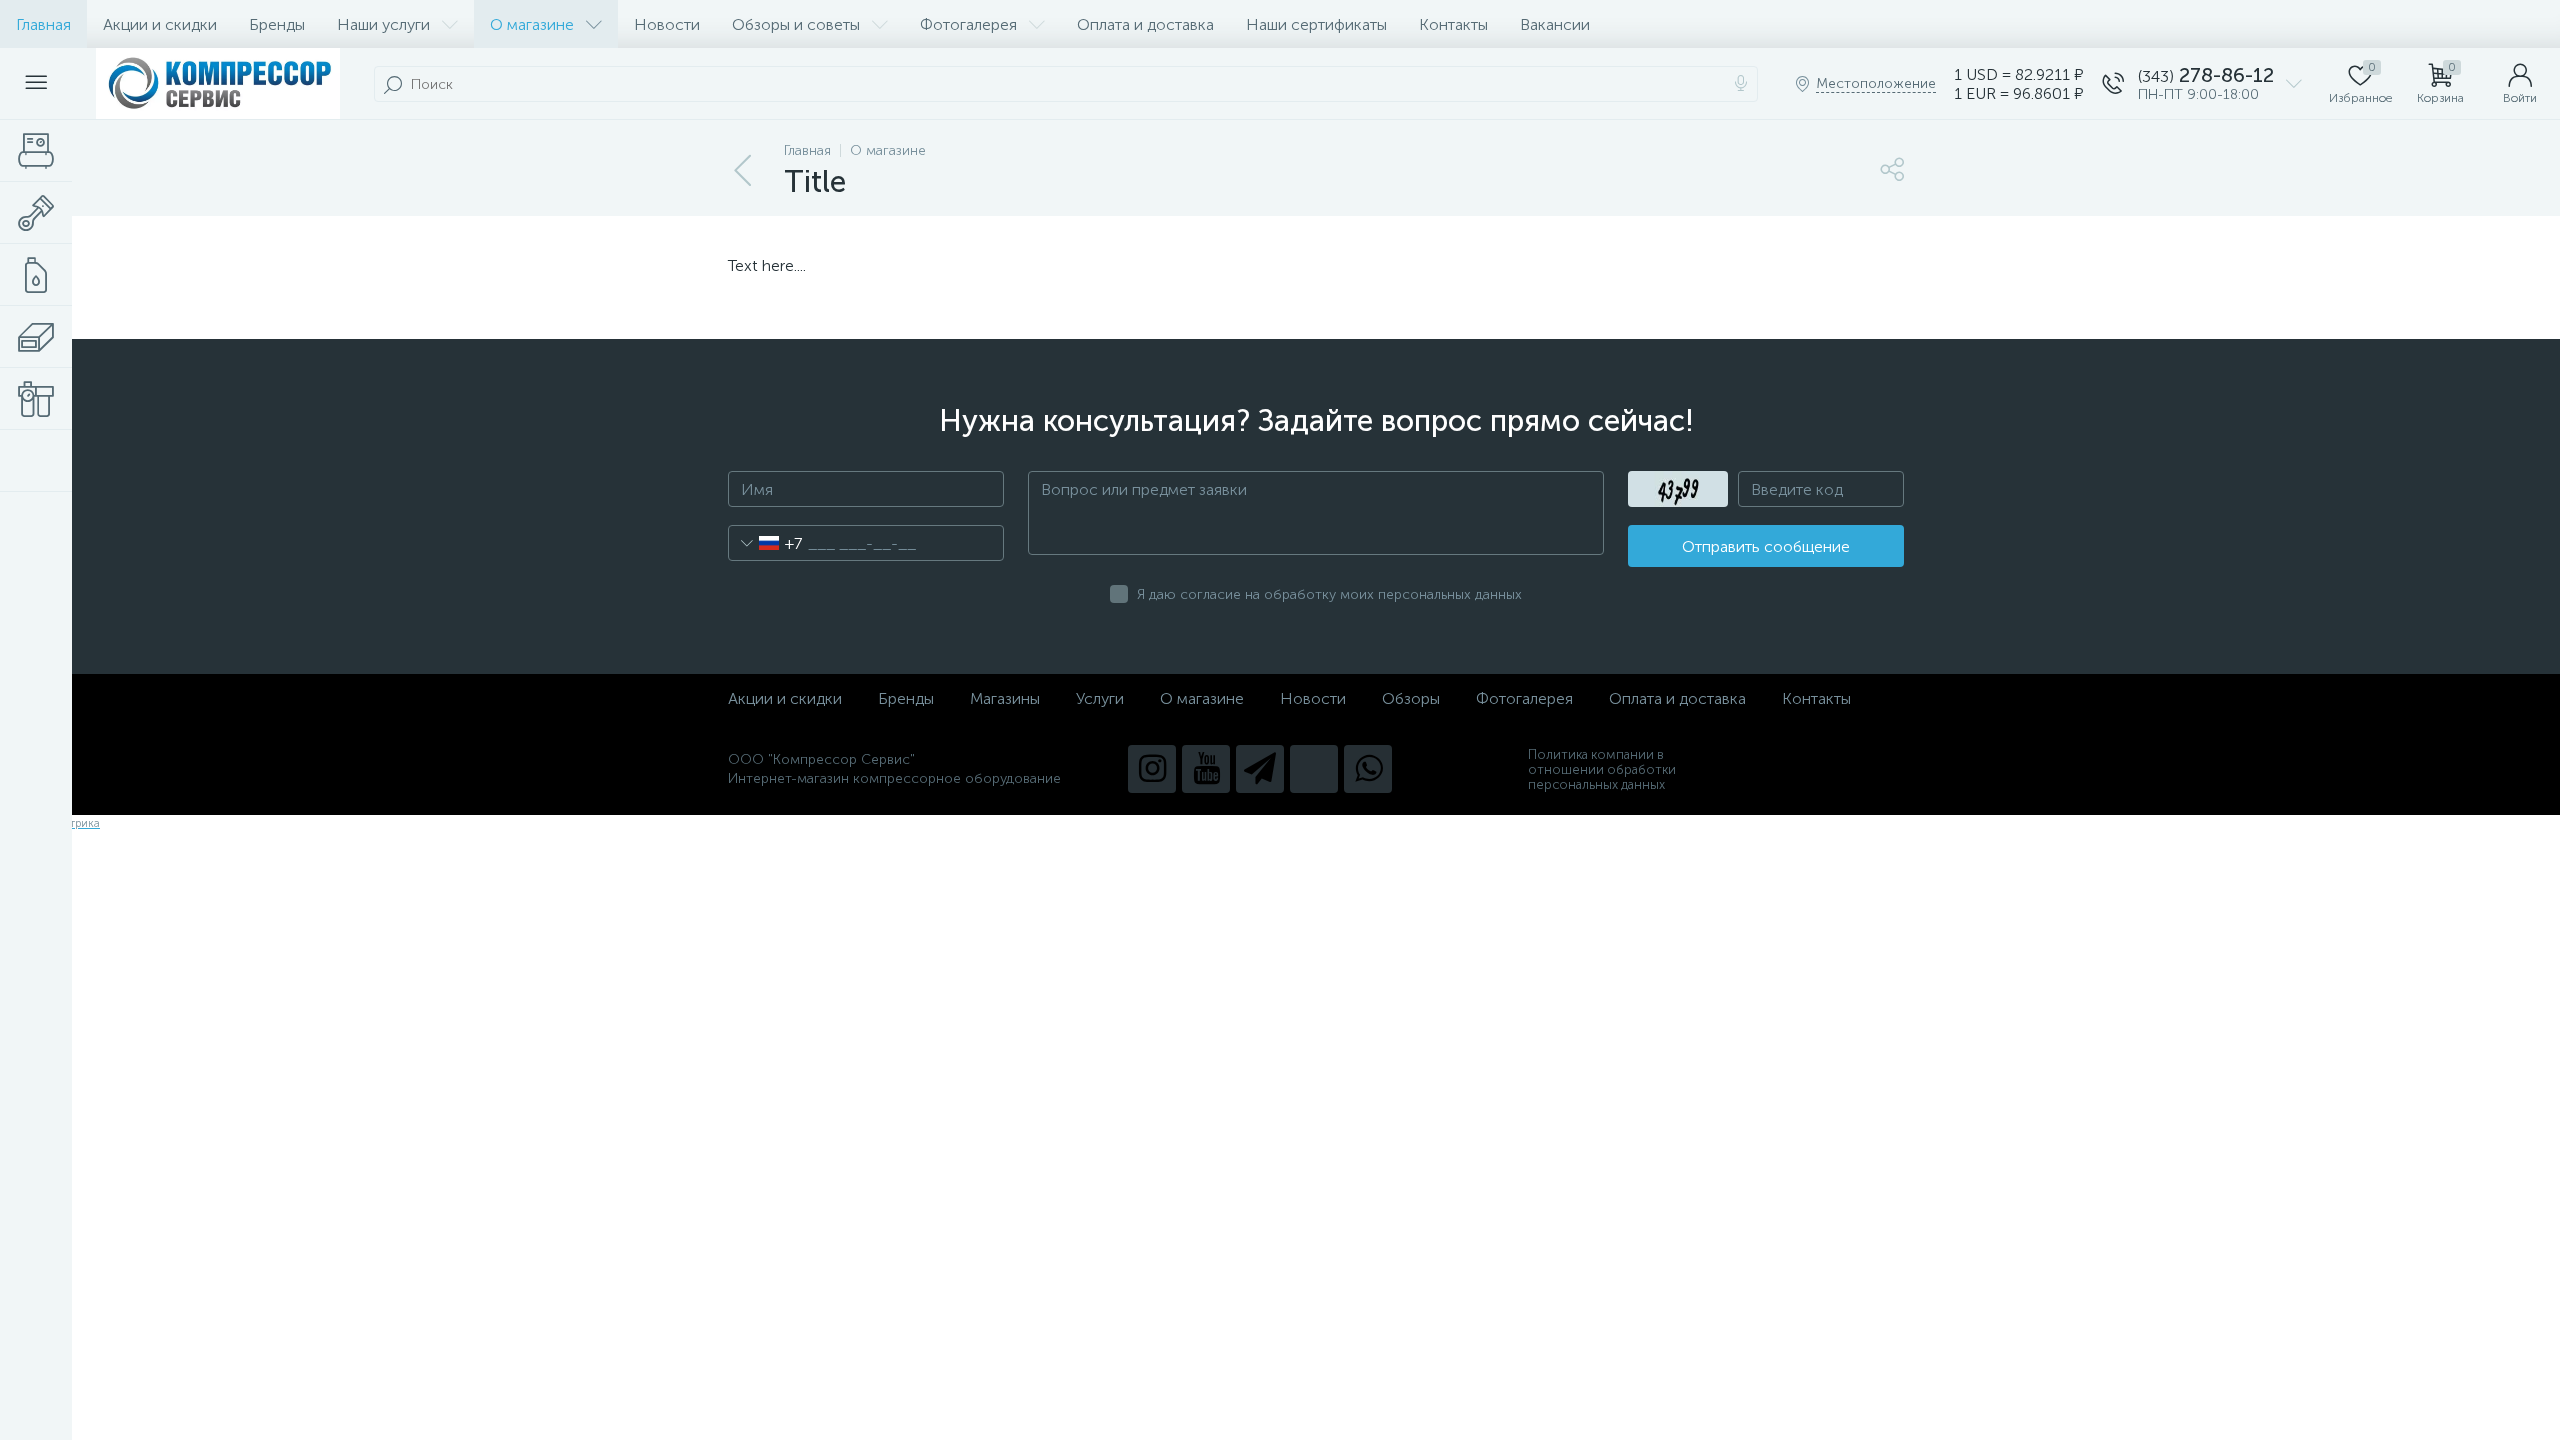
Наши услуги (383, 24)
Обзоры (1411, 698)
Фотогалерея (968, 24)
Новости (667, 24)
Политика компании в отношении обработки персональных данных (1602, 769)
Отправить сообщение (1766, 546)
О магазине (532, 24)
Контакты (1453, 24)
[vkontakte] (1314, 769)
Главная (43, 24)
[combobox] (765, 543)
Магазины (1005, 698)
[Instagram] (1152, 769)
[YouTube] (1206, 769)
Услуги (1100, 698)
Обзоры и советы (796, 24)
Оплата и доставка (1145, 24)
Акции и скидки (160, 24)
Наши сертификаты (1316, 24)
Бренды (277, 24)
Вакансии (1555, 24)
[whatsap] (1368, 769)
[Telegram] (1260, 769)
